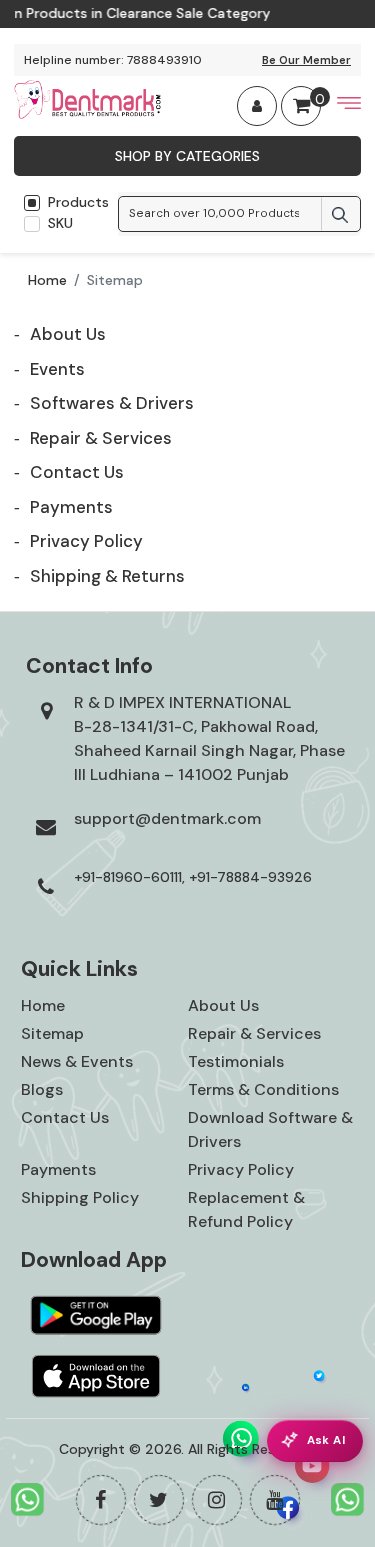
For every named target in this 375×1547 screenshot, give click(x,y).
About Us (223, 1005)
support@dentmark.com (167, 818)
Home (47, 280)
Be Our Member (306, 60)
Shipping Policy (80, 1197)
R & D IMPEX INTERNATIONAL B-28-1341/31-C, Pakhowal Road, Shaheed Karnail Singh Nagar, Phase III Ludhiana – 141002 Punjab (209, 738)
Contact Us (65, 1117)
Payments (58, 1169)
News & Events (77, 1061)
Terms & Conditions (263, 1089)
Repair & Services (254, 1033)
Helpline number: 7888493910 (113, 60)
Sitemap (52, 1033)
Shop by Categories (187, 156)
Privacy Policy (241, 1169)
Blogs (42, 1089)
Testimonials (236, 1061)
